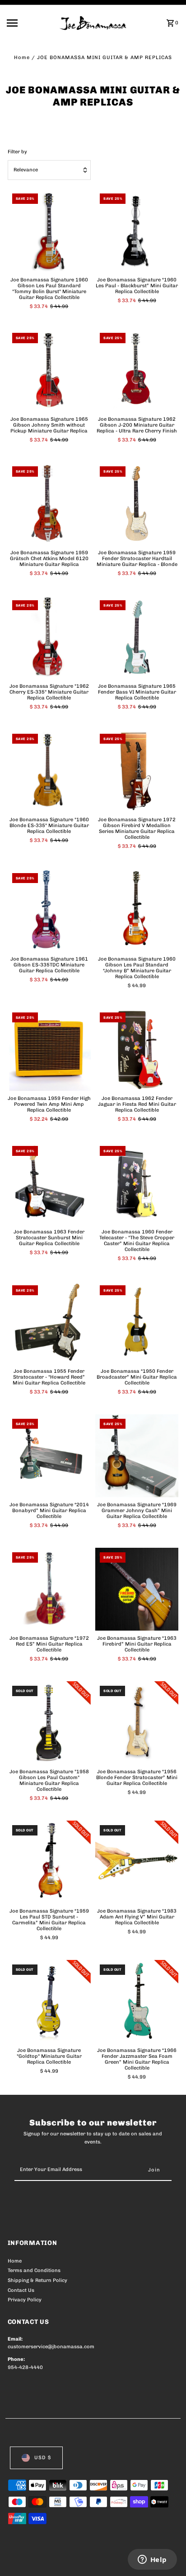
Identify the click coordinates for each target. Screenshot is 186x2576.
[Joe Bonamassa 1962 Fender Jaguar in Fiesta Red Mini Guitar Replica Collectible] (137, 1049)
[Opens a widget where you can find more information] (152, 2560)
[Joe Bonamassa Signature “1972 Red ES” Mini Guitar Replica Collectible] (49, 1589)
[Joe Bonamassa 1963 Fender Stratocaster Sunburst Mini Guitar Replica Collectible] (49, 1183)
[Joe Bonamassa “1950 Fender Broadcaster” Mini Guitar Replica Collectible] (137, 1322)
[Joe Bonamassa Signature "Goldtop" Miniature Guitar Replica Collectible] (49, 2001)
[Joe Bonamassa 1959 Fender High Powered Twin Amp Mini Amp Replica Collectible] (49, 1049)
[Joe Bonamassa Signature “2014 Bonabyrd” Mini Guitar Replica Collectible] (49, 1456)
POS (114, 2559)
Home (22, 57)
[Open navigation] (30, 23)
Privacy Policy (25, 2300)
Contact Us (21, 2290)
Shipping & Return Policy (37, 2280)
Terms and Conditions (34, 2270)
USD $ (43, 2458)
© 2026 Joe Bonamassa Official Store (56, 2559)
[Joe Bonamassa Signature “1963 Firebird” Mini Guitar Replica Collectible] (137, 1589)
